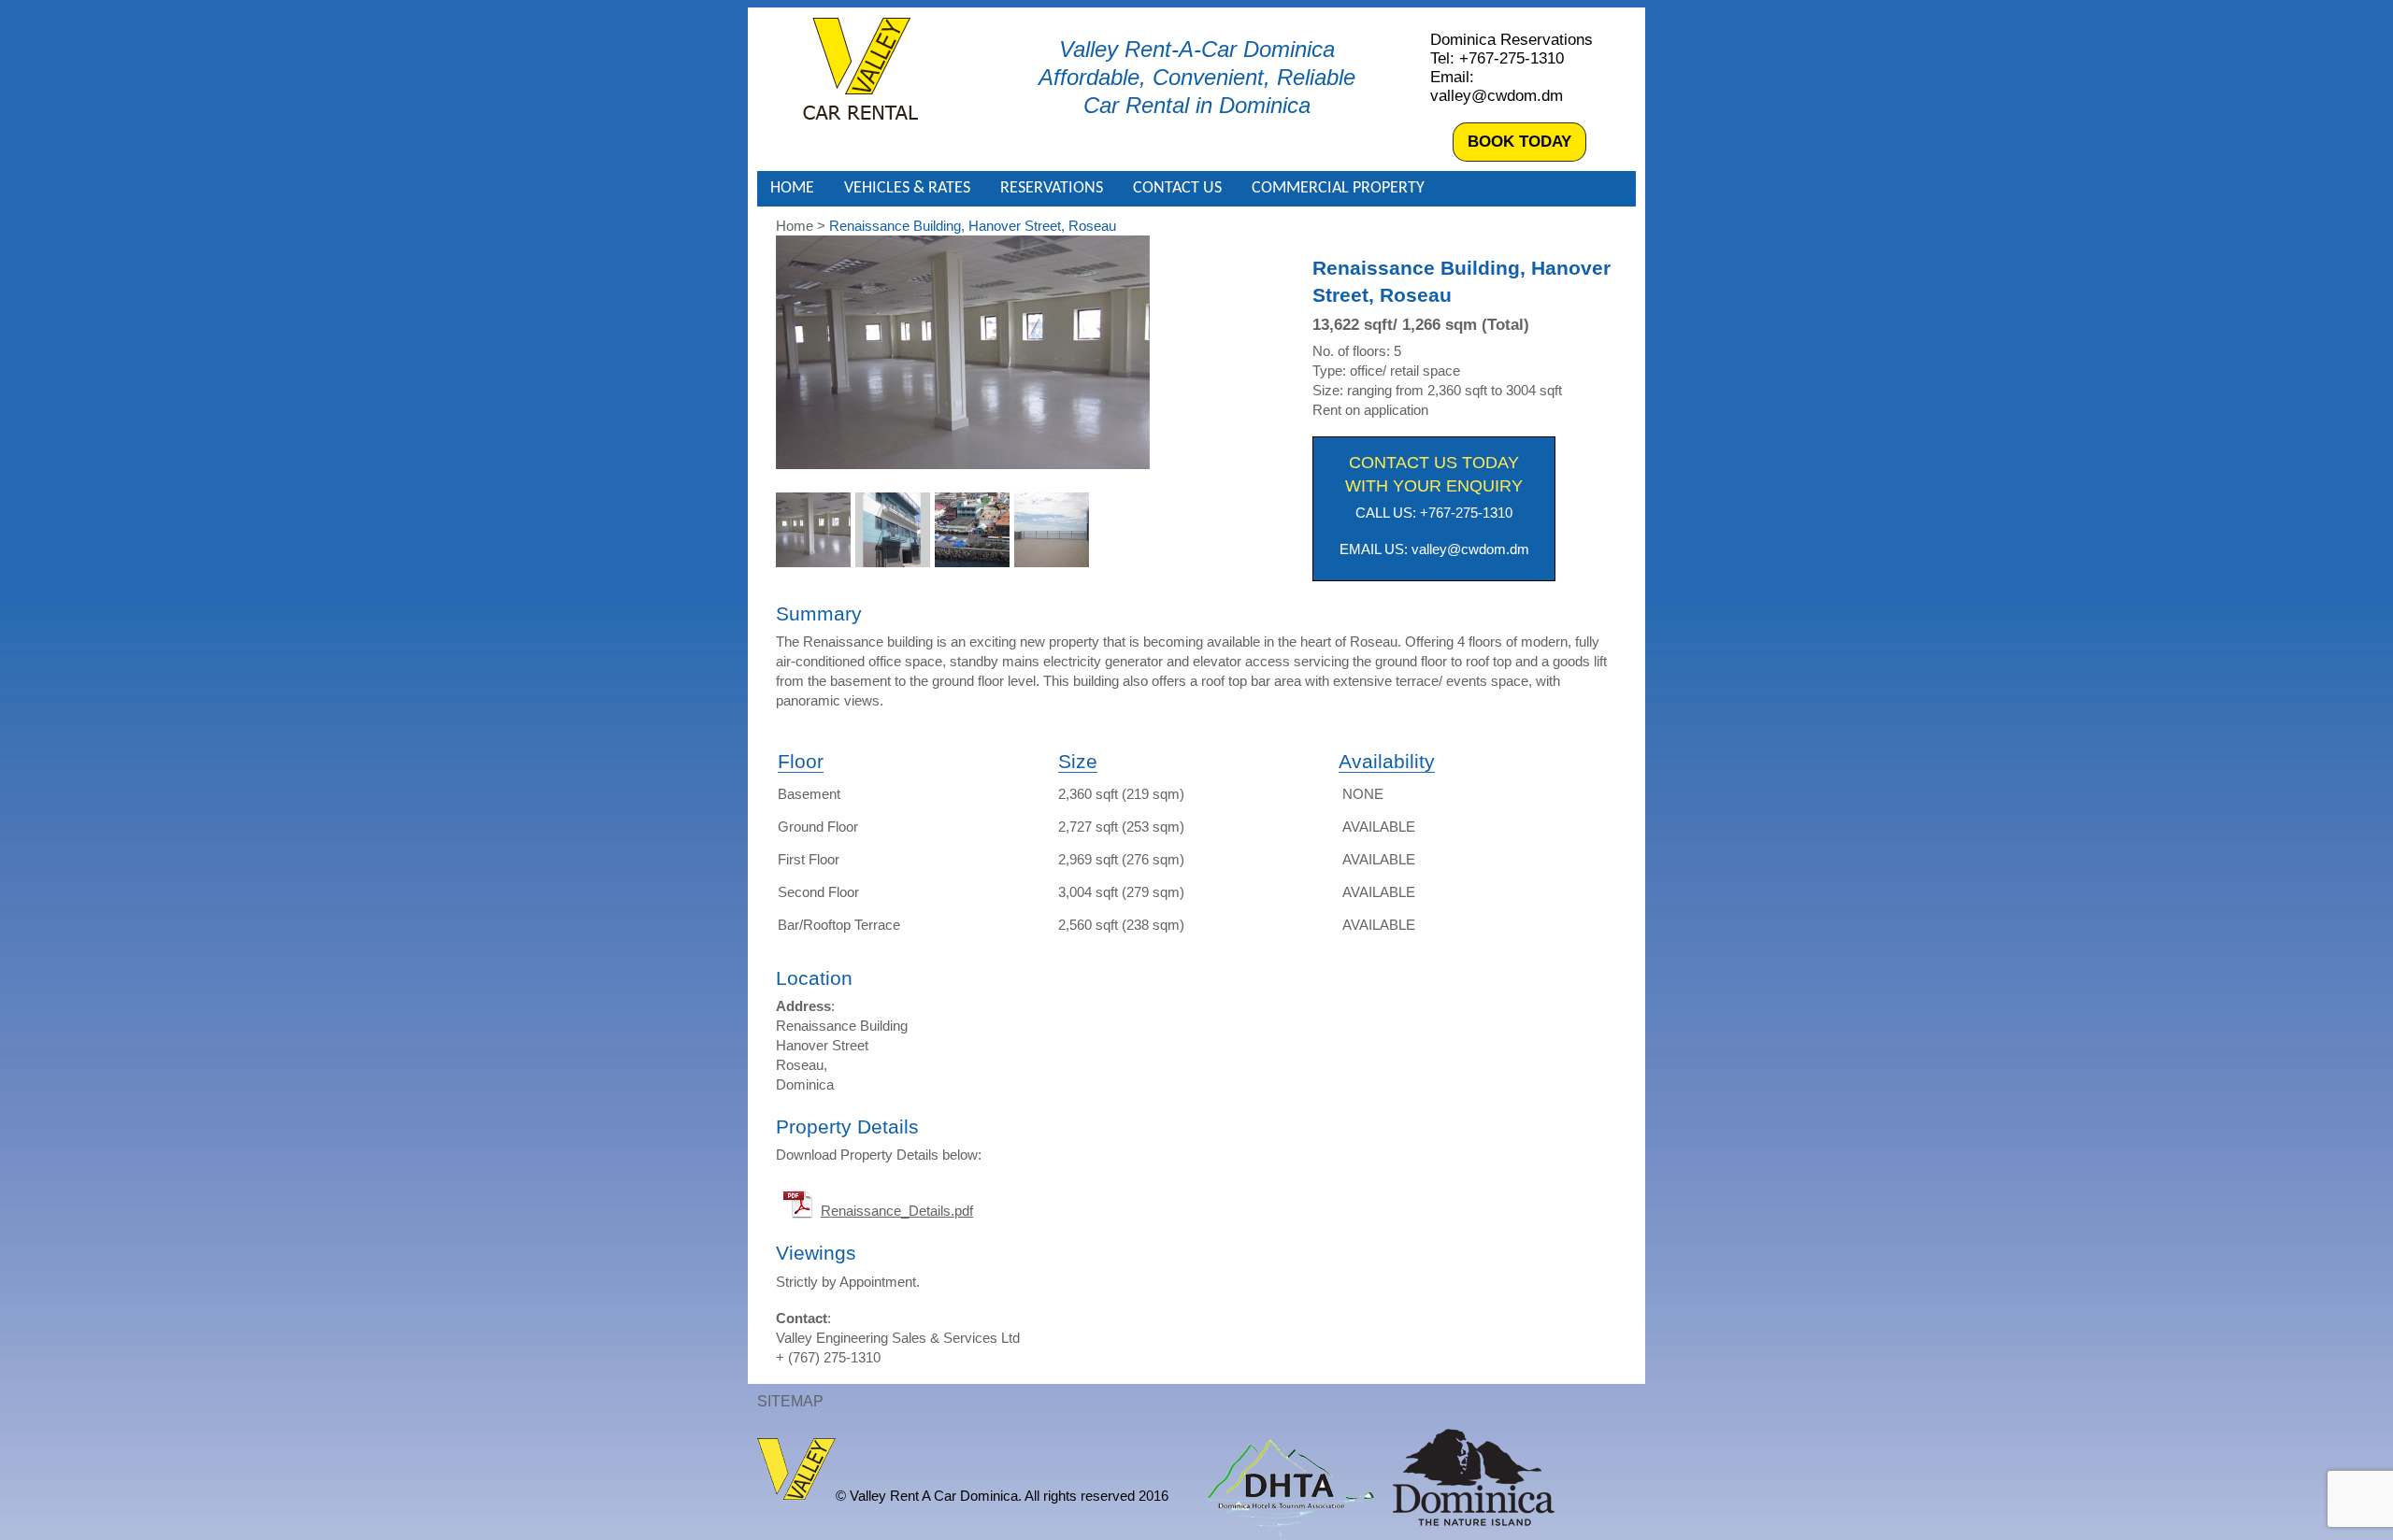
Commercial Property (1338, 188)
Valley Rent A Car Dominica (860, 68)
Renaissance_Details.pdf (897, 1211)
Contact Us (1177, 188)
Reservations (1052, 188)
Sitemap (790, 1401)
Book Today (1519, 142)
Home (792, 188)
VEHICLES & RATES (907, 188)
